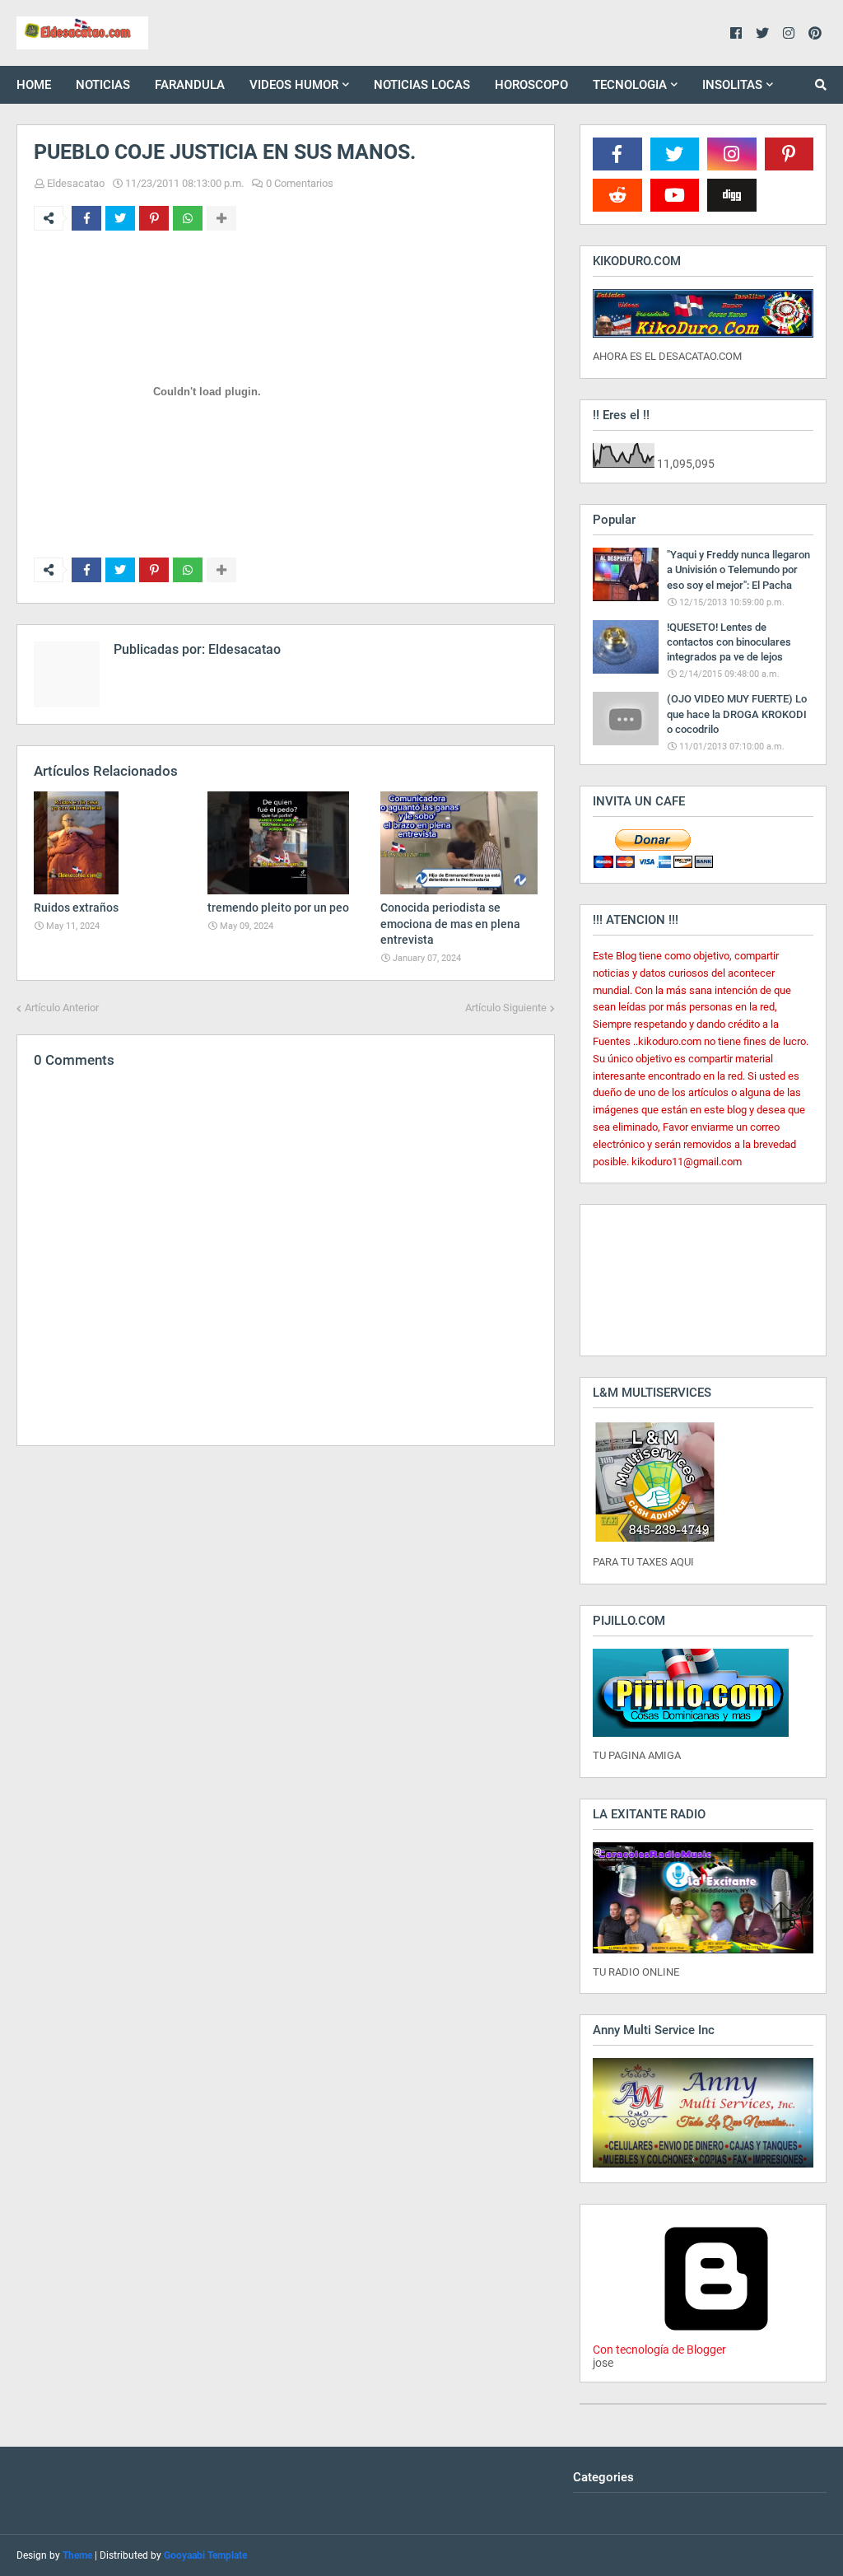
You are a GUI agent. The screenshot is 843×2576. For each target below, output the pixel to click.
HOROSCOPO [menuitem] (531, 85)
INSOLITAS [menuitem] (732, 85)
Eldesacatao (76, 183)
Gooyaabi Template (205, 2555)
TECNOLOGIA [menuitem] (630, 85)
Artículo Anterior (62, 1008)
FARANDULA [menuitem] (190, 85)
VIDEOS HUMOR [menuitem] (294, 85)
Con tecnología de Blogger (659, 2350)
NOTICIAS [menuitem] (103, 85)
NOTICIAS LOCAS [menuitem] (422, 85)
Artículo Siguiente (506, 1008)
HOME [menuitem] (34, 85)
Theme (77, 2555)
